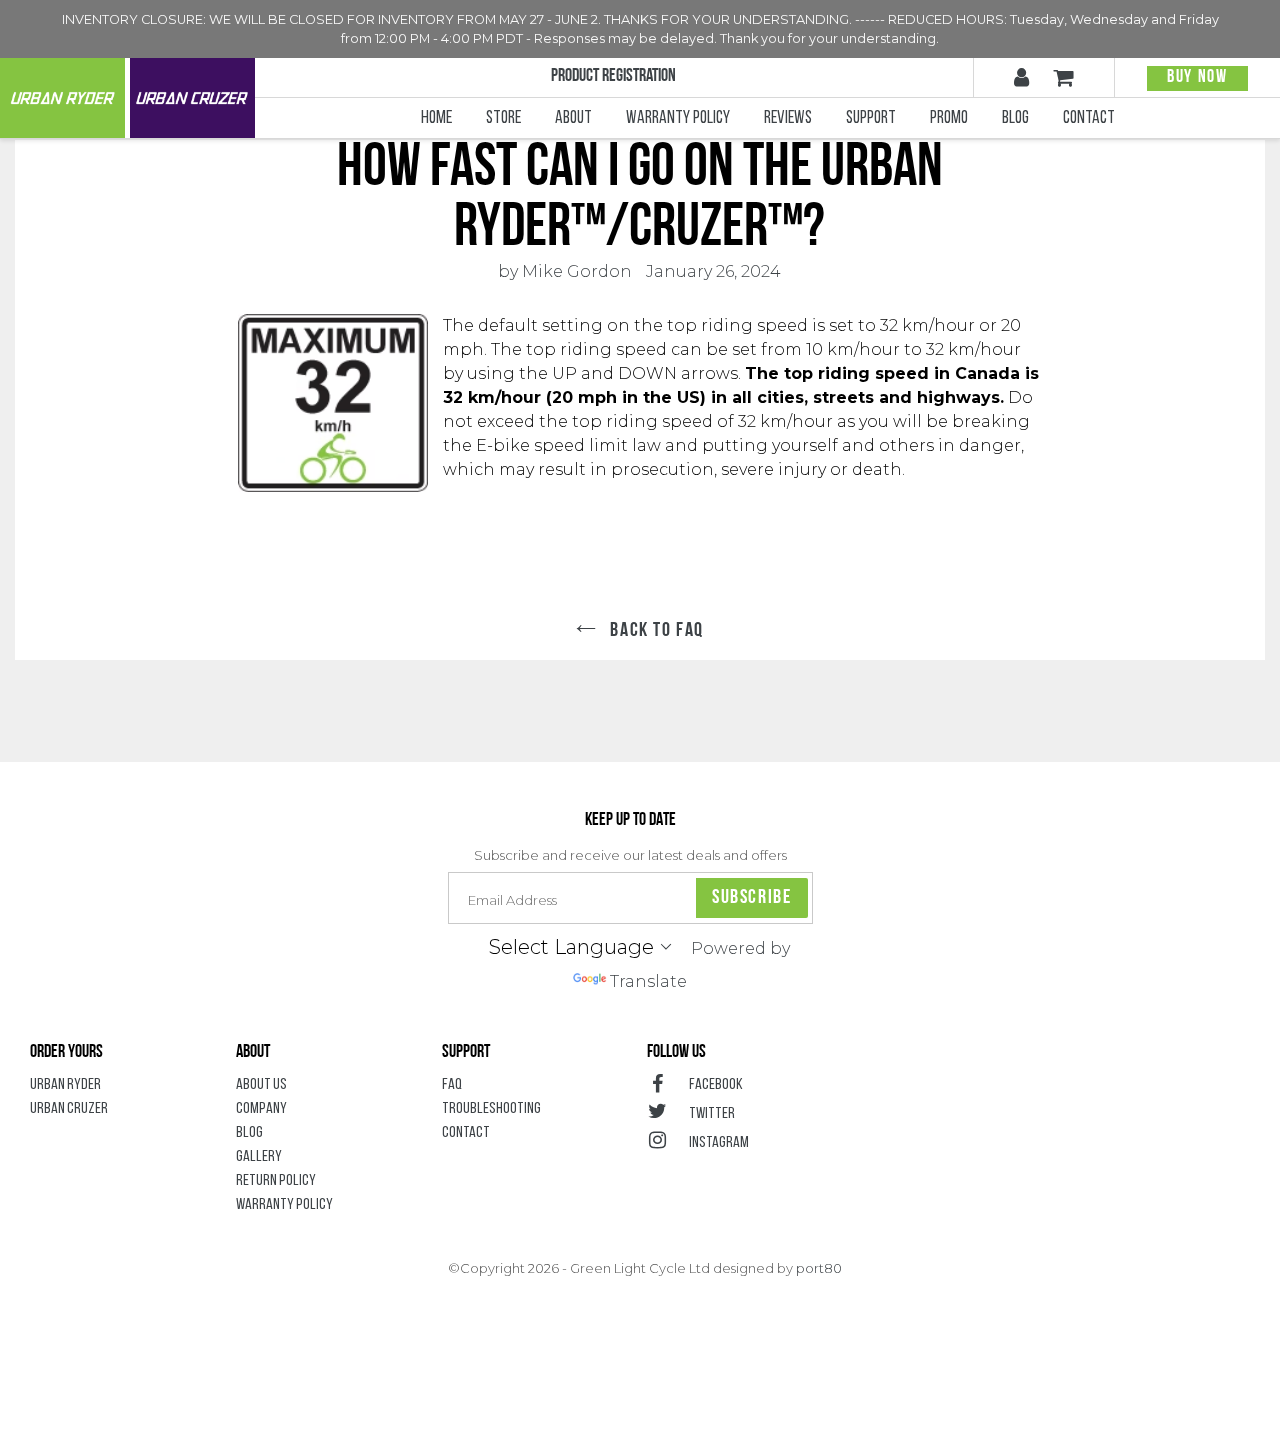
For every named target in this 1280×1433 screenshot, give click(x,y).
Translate (648, 981)
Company (261, 1109)
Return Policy (276, 1181)
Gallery (259, 1157)
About (581, 118)
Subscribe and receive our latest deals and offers (630, 855)
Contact (1089, 119)
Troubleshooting (491, 1109)
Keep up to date (630, 821)
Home (436, 119)
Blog (1015, 119)
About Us (261, 1085)
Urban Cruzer (192, 98)
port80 (819, 1268)
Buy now (1197, 78)
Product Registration (613, 77)
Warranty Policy (685, 118)
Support (878, 118)
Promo (949, 119)
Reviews (788, 119)
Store (503, 119)
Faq (452, 1085)
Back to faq (655, 631)
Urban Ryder (62, 98)
